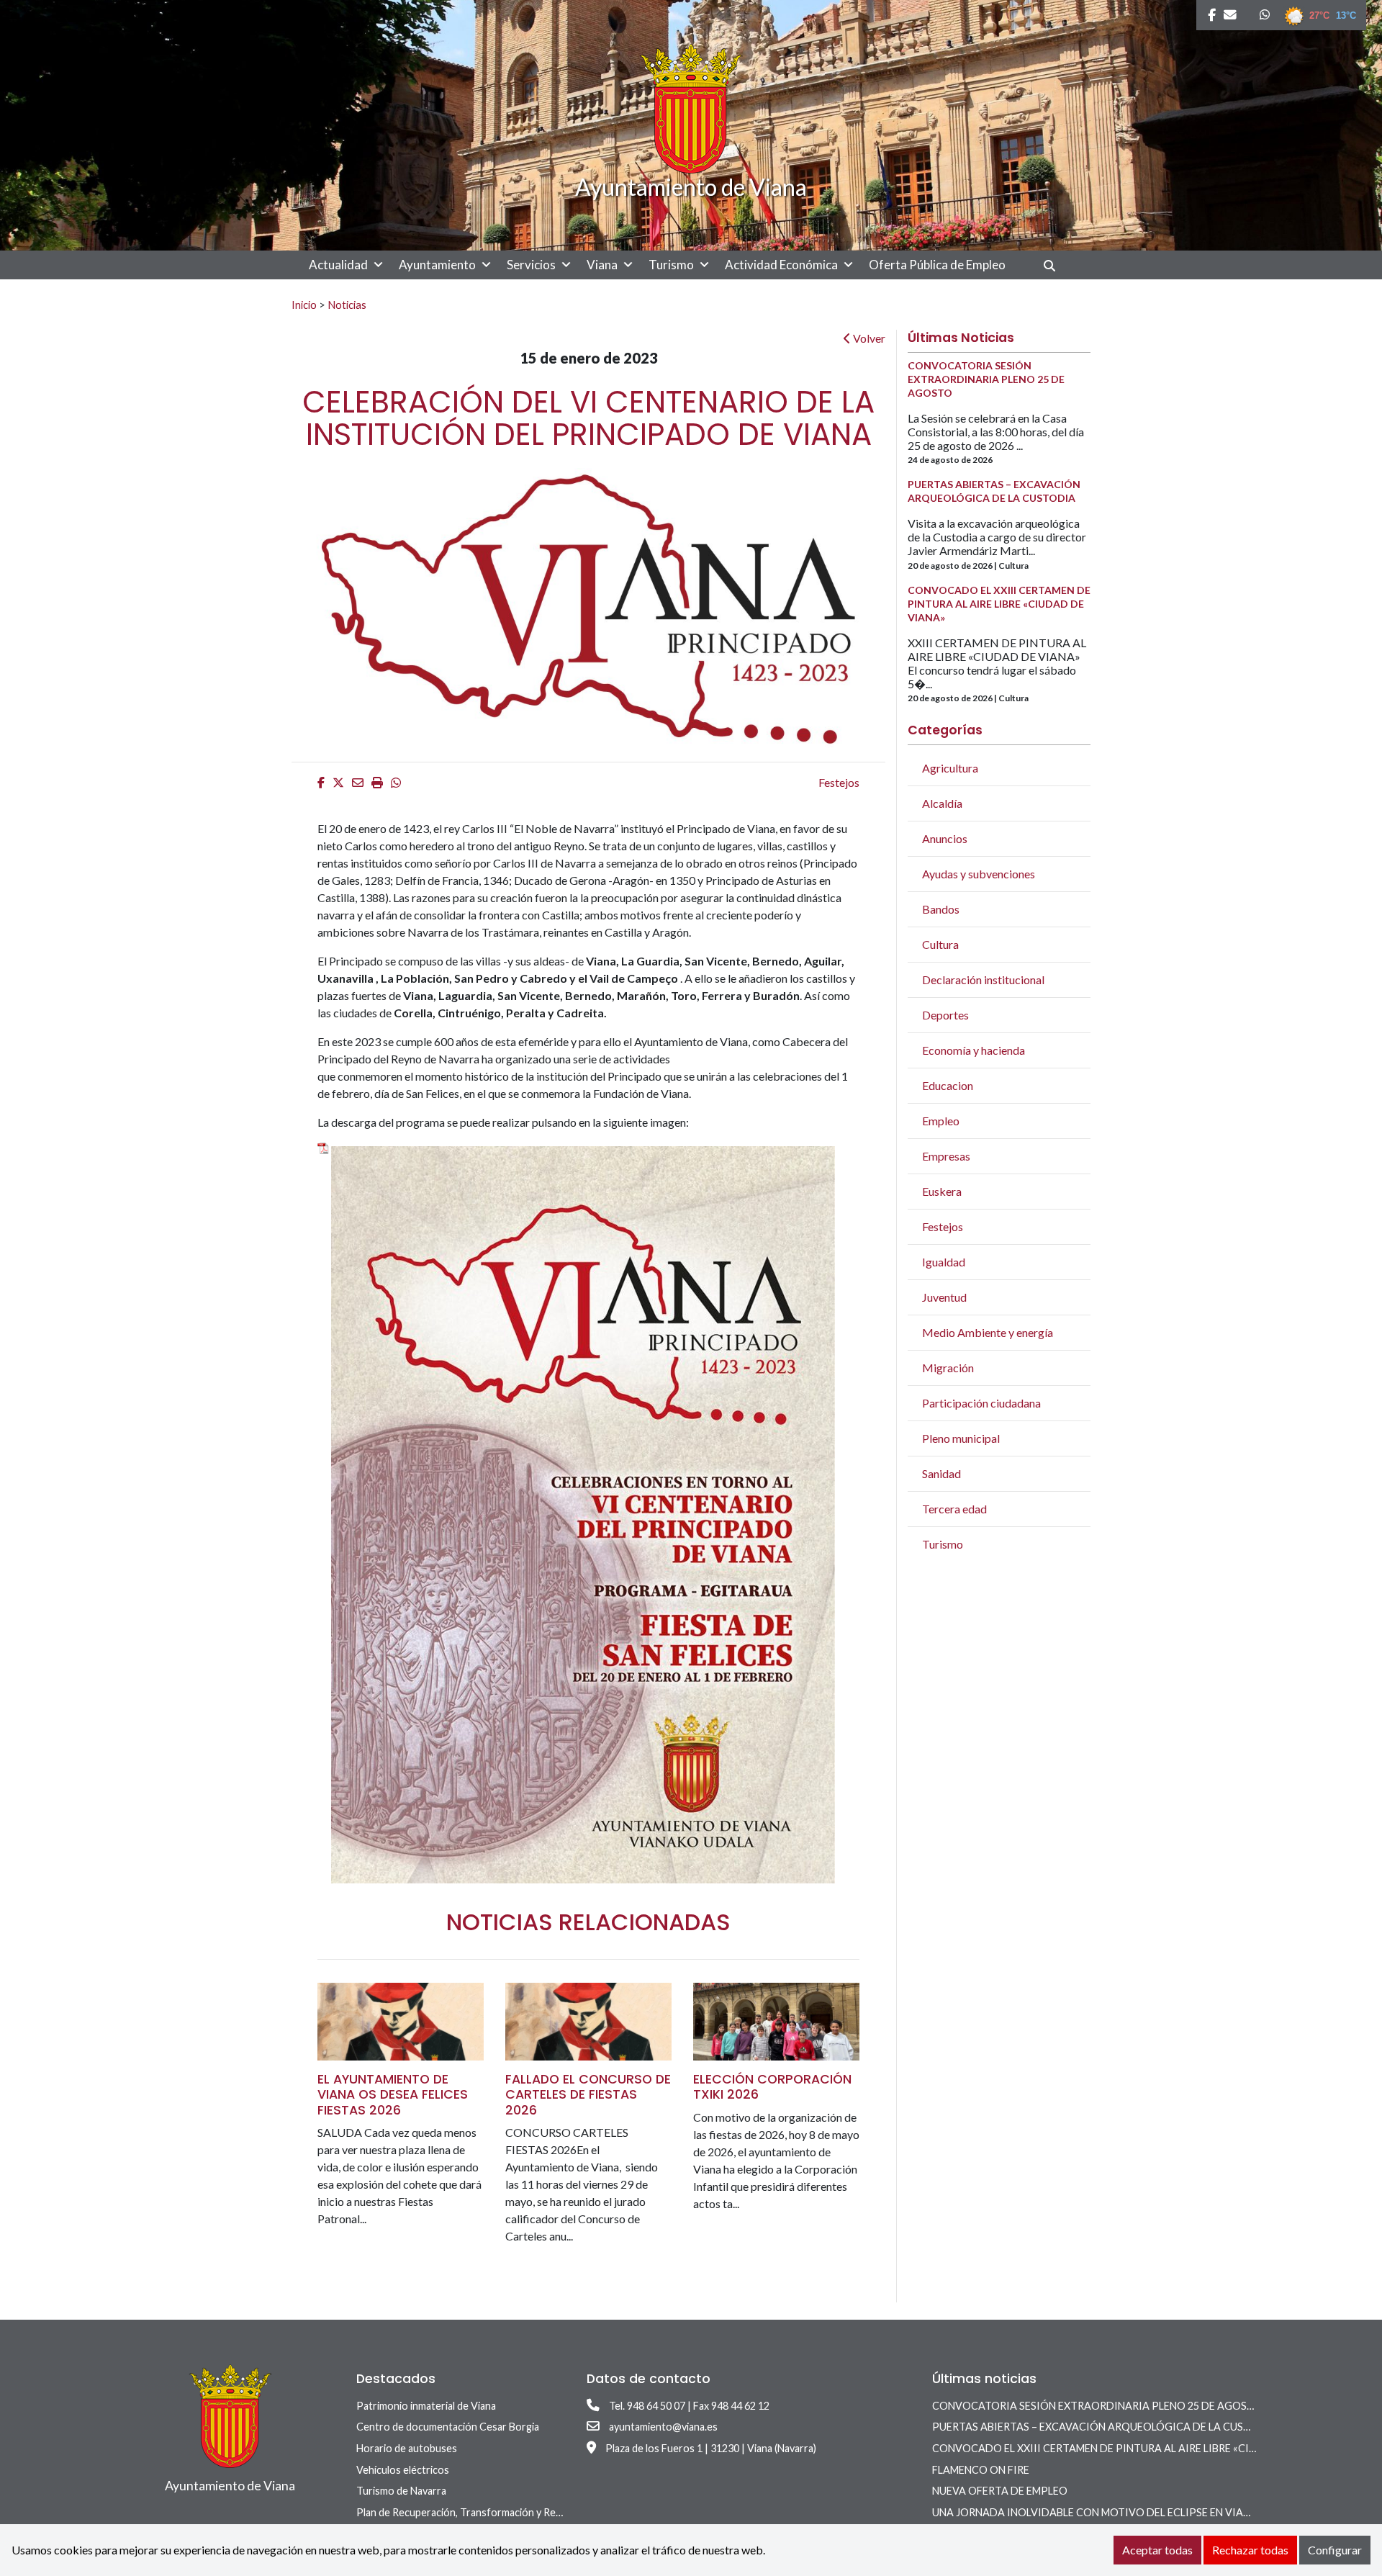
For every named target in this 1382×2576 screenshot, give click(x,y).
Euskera (942, 1191)
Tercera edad (954, 1509)
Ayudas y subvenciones (979, 874)
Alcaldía (942, 803)
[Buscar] (1055, 265)
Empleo (941, 1121)
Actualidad (338, 265)
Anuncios (945, 838)
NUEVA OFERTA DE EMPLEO (1000, 2491)
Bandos (941, 909)
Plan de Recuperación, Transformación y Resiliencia (474, 2512)
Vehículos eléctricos (403, 2470)
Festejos (839, 782)
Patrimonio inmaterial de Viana (426, 2406)
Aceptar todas (1157, 2550)
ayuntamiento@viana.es (663, 2427)
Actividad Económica (781, 265)
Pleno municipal (961, 1438)
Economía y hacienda (974, 1050)
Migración (948, 1368)
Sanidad (941, 1473)
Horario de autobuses (407, 2448)
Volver (868, 338)
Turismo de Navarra (401, 2491)
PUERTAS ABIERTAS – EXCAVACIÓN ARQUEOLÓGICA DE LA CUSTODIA (1105, 2427)
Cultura (940, 944)
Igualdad (944, 1262)
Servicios (531, 265)
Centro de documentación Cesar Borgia (448, 2427)
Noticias (347, 305)
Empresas (946, 1156)
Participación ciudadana (981, 1403)
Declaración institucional (983, 979)
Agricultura (950, 768)
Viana (602, 265)
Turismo (671, 265)
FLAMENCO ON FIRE (981, 2470)
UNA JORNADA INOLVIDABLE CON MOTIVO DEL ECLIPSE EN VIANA (1095, 2512)
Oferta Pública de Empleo (937, 265)
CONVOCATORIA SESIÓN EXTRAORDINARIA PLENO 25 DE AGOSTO (1097, 2406)
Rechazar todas (1250, 2550)
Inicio (304, 305)
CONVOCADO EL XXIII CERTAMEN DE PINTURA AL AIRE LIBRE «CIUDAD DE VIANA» (1133, 2448)
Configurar (1335, 2550)
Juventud (944, 1297)
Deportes (945, 1015)
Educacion (948, 1085)
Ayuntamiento (437, 265)
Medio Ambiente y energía (988, 1332)
